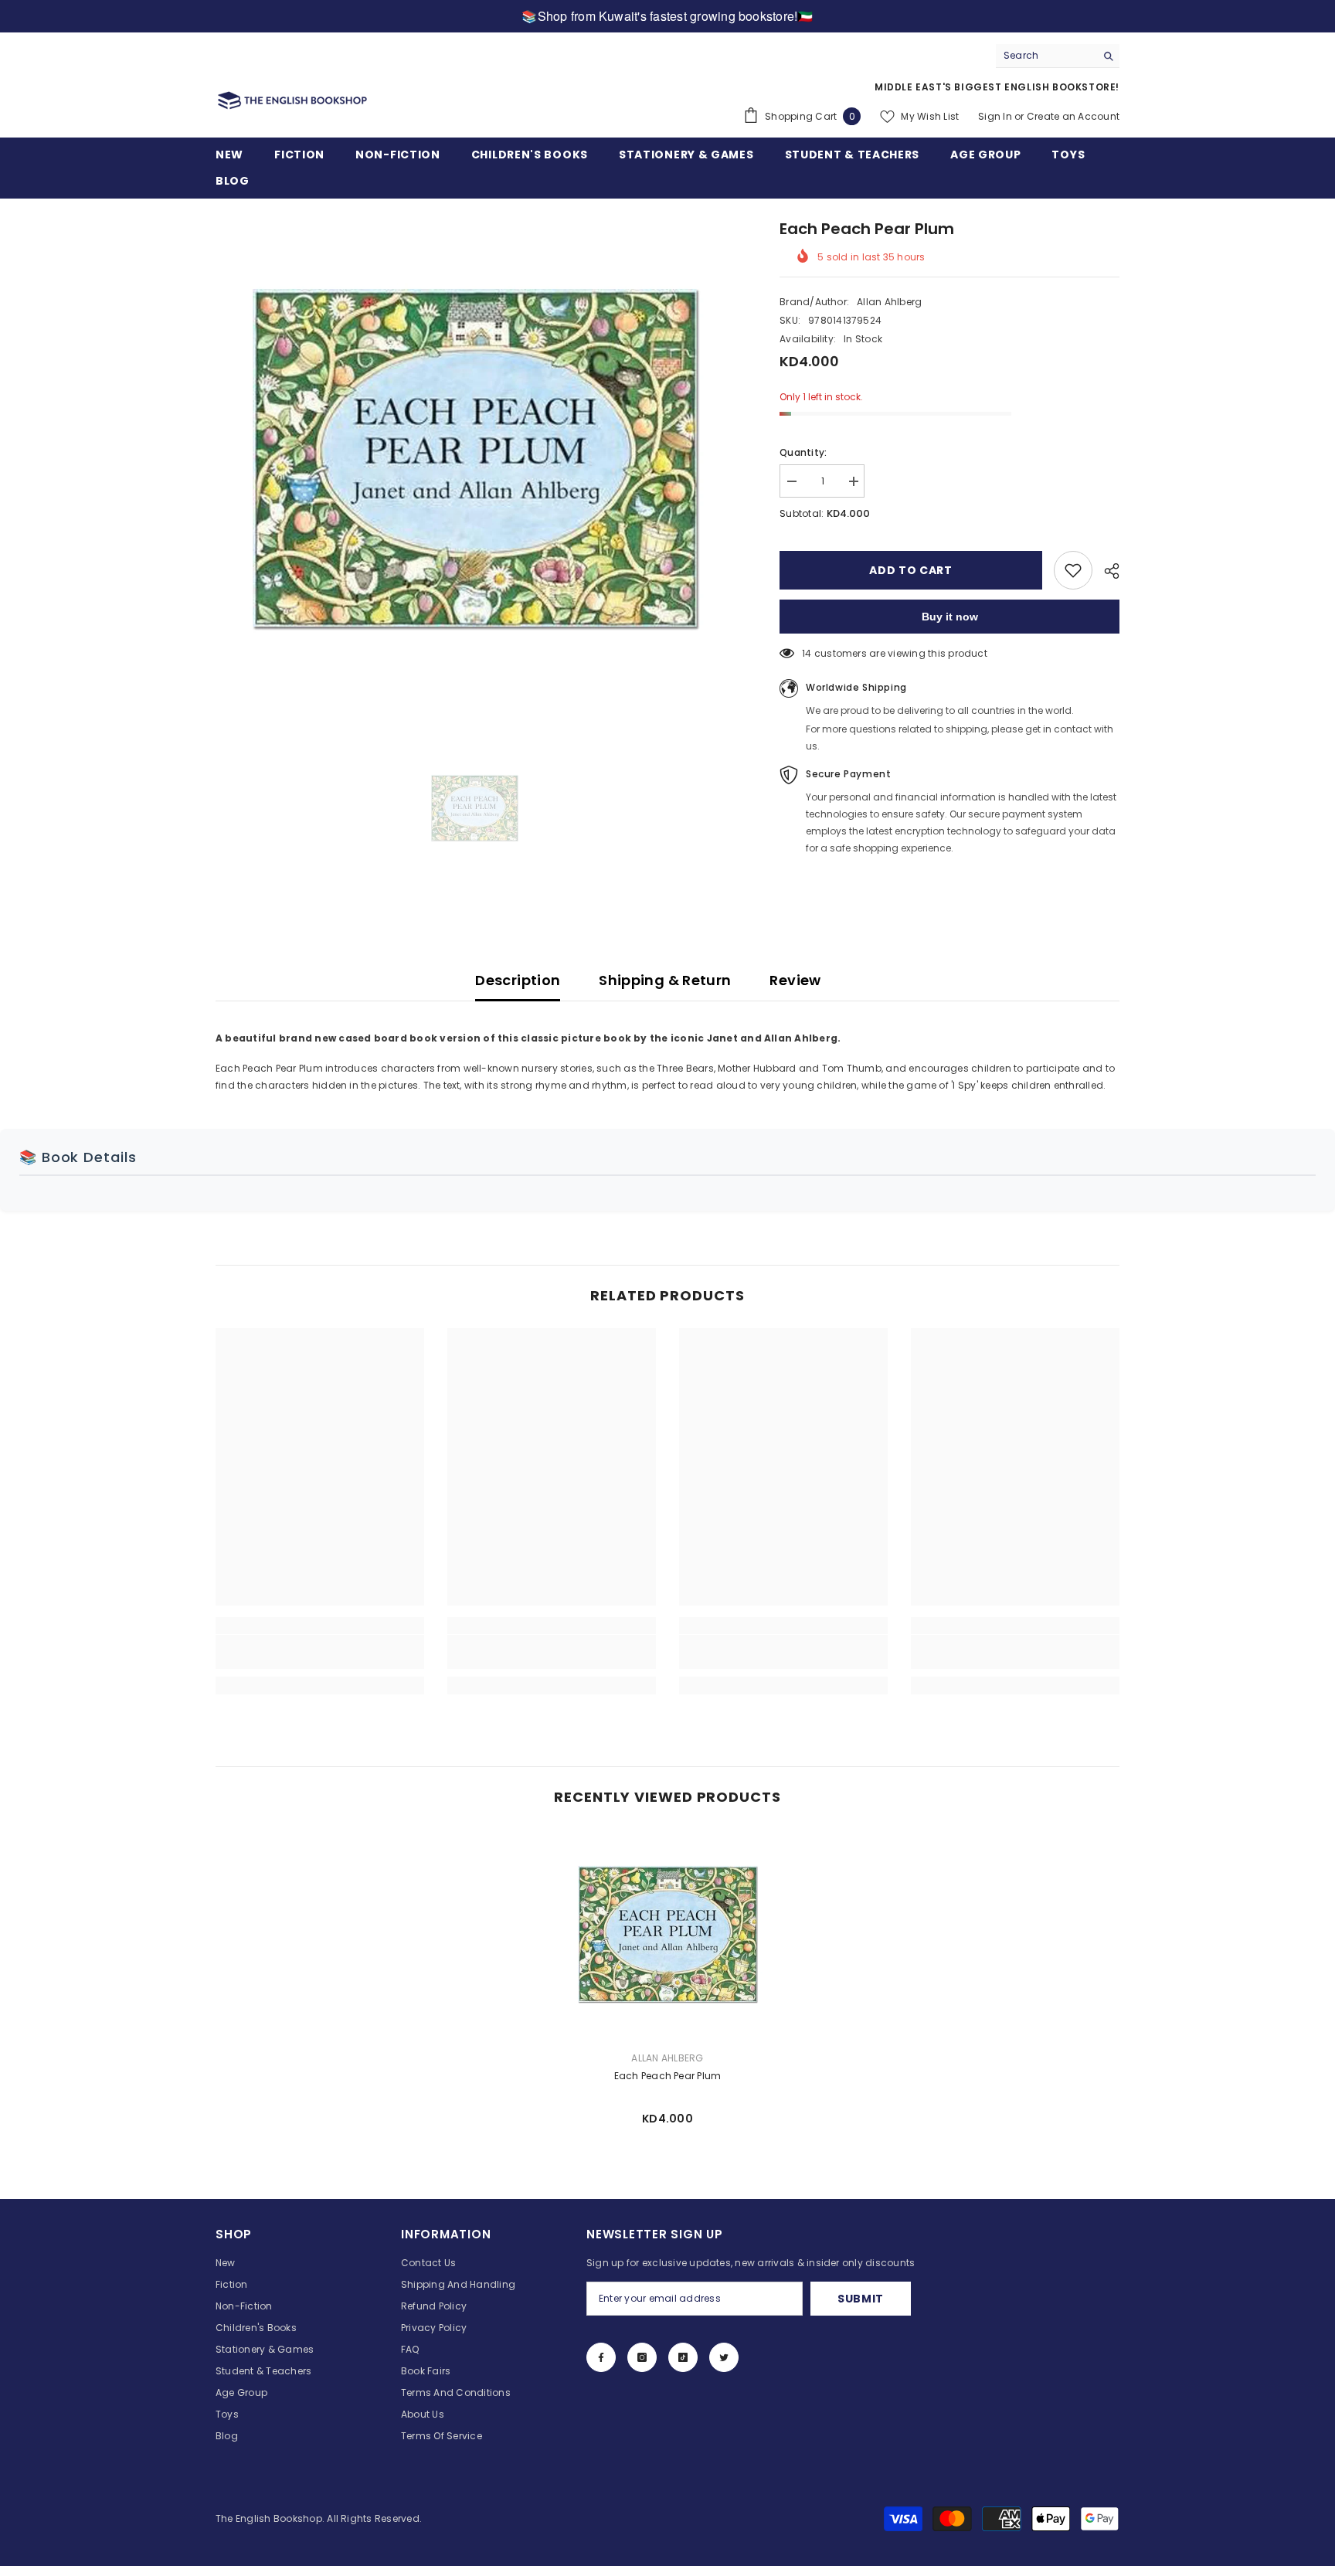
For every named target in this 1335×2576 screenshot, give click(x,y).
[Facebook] (601, 2357)
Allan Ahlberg (889, 302)
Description (518, 980)
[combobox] (1046, 56)
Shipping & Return (665, 980)
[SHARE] (1106, 571)
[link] (320, 1652)
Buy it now (949, 617)
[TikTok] (683, 2357)
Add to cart (911, 570)
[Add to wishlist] (1073, 570)
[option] (475, 458)
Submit (861, 2299)
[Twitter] (724, 2357)
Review (795, 980)
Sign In (995, 116)
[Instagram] (642, 2357)
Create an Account (1073, 116)
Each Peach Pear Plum (668, 2076)
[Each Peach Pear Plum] (667, 1934)
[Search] (1058, 56)
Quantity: (803, 452)
